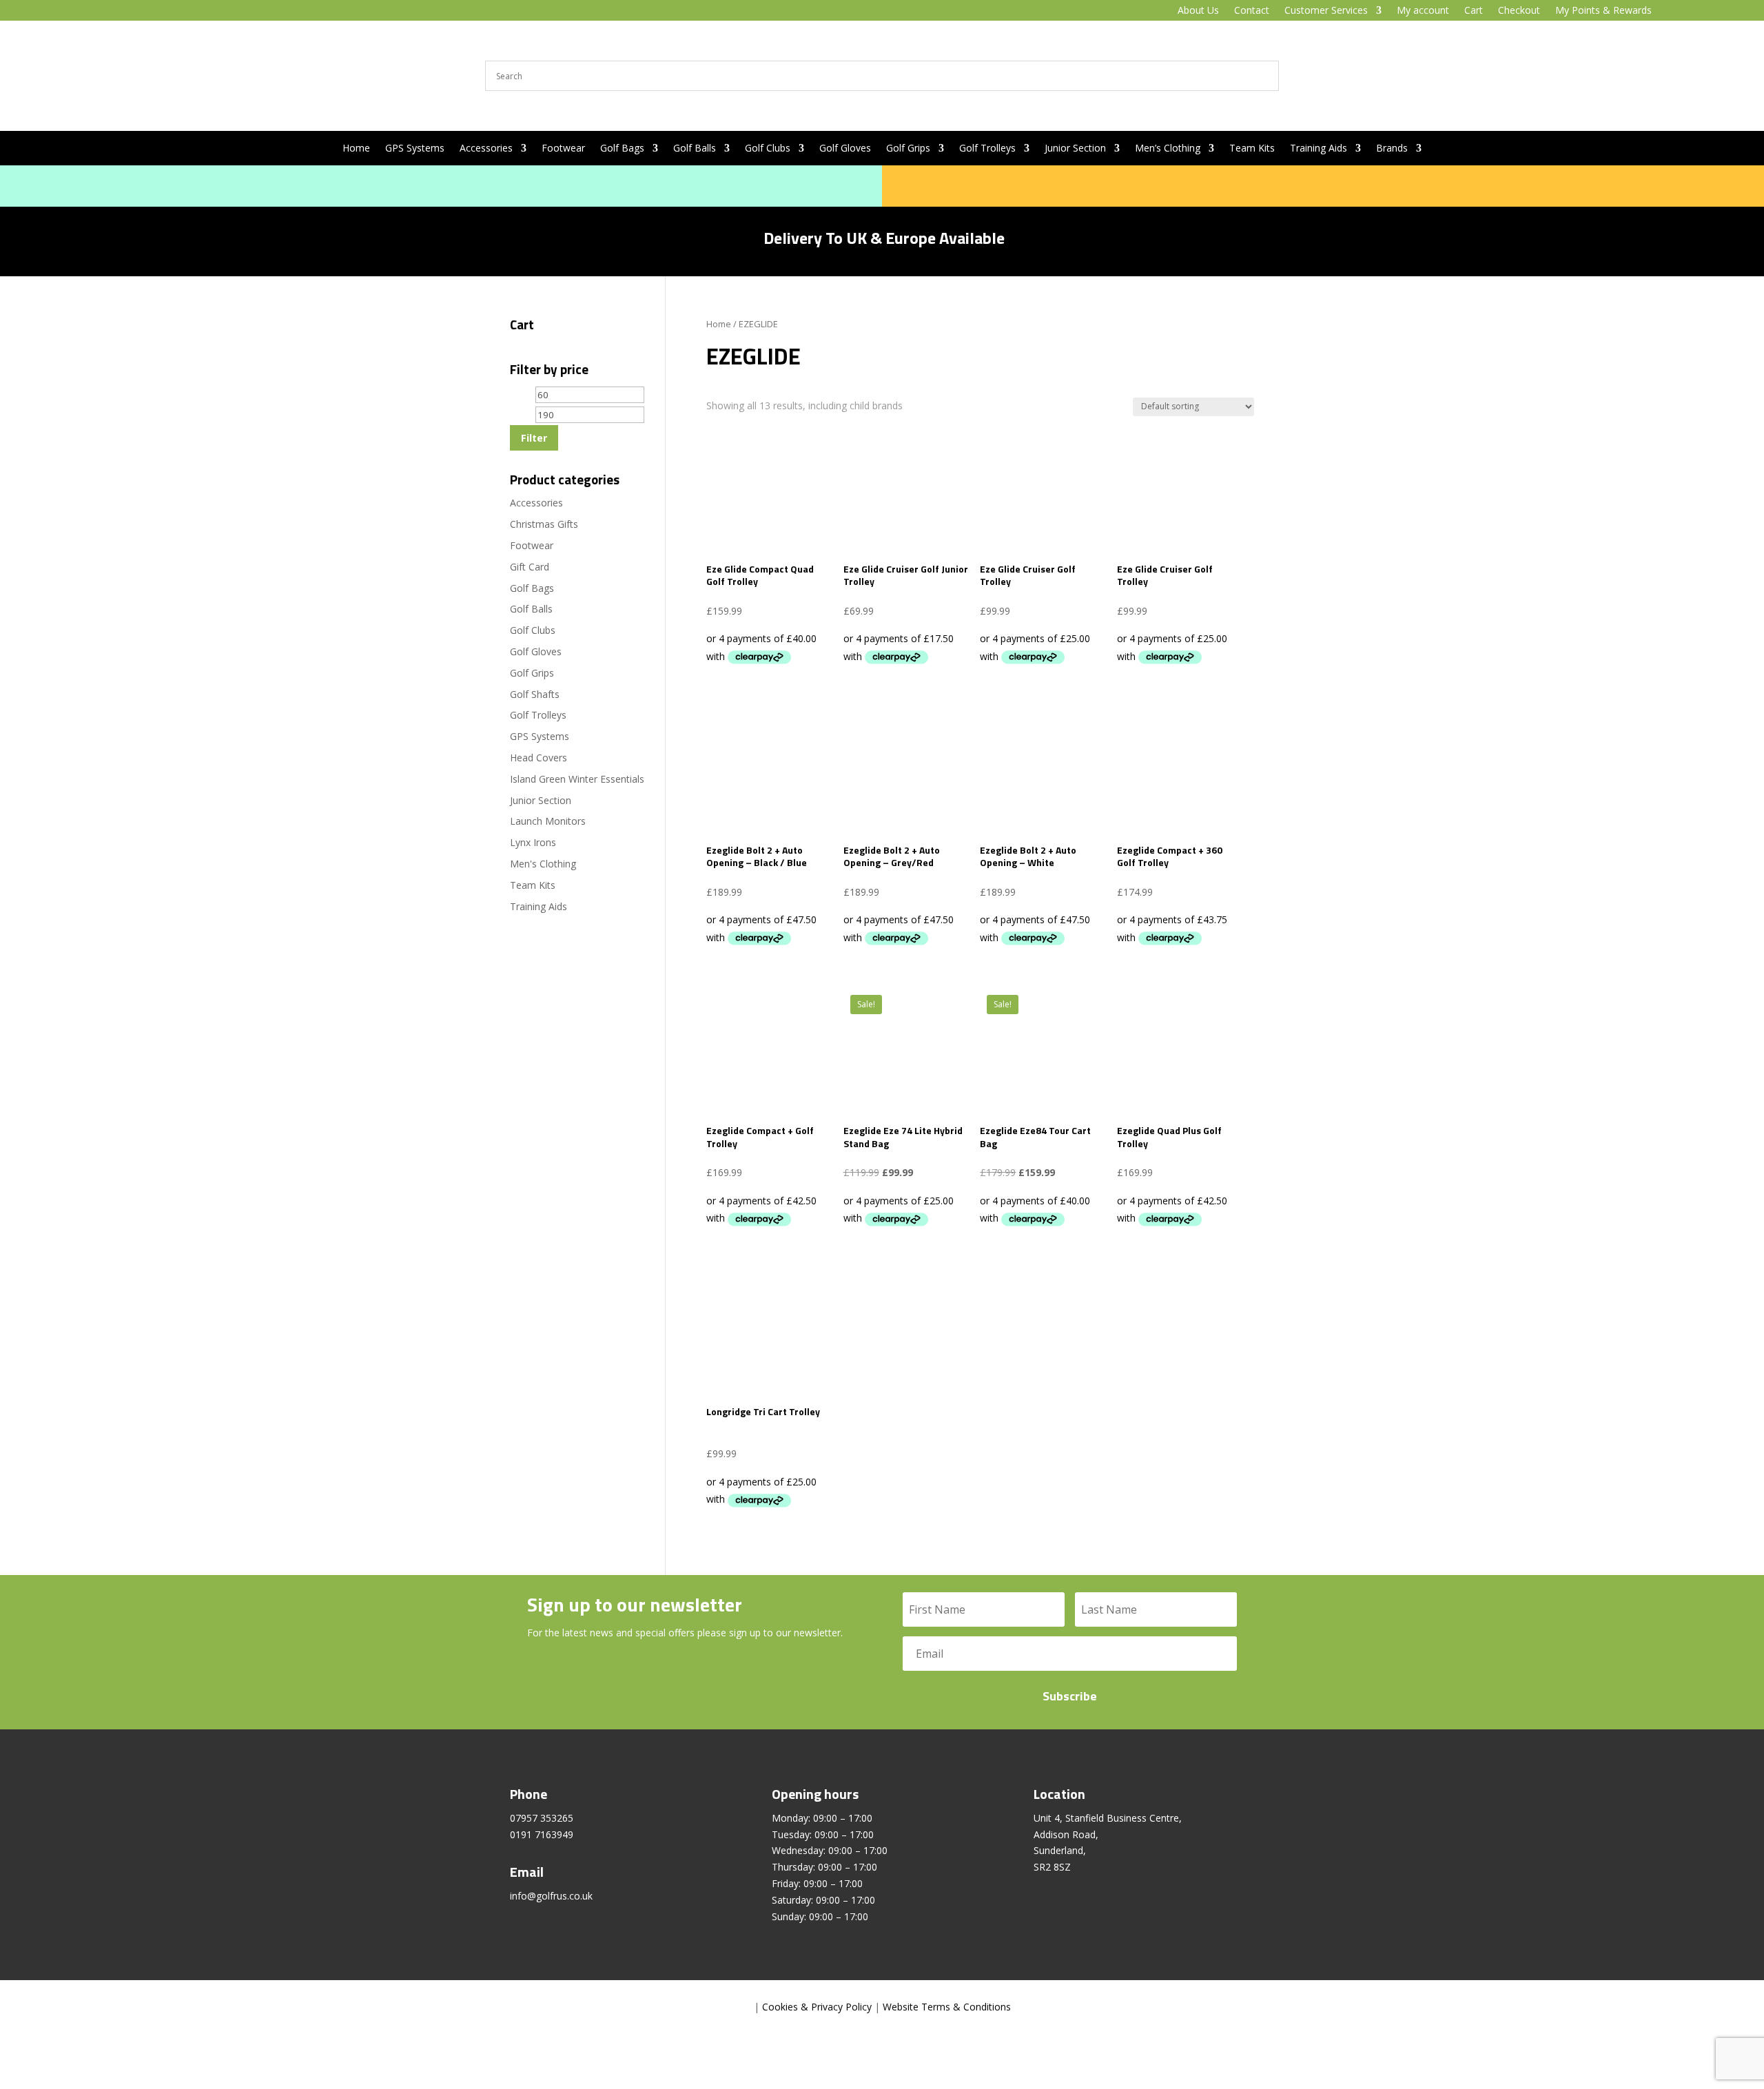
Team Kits (1252, 149)
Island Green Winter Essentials (577, 779)
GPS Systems (415, 149)
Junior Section (1075, 149)
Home (356, 149)
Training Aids (1319, 149)
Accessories (486, 149)
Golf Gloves (845, 149)
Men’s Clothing (1168, 149)
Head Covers (539, 758)
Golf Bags (622, 149)
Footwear (563, 149)
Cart (1474, 11)
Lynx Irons (533, 842)
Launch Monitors (548, 821)
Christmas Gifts (544, 524)
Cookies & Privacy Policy (817, 2007)
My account (1423, 11)
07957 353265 (542, 1818)
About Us (1198, 11)
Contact (1252, 11)
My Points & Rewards (1603, 11)
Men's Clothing (543, 864)
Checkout (1519, 11)
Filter (534, 438)
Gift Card (530, 567)
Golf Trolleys (987, 149)
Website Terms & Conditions (947, 2007)
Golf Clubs (768, 149)
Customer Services (1326, 11)
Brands (1392, 149)
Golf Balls (695, 149)
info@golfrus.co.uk (551, 1896)
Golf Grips (908, 149)
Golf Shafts (535, 694)
